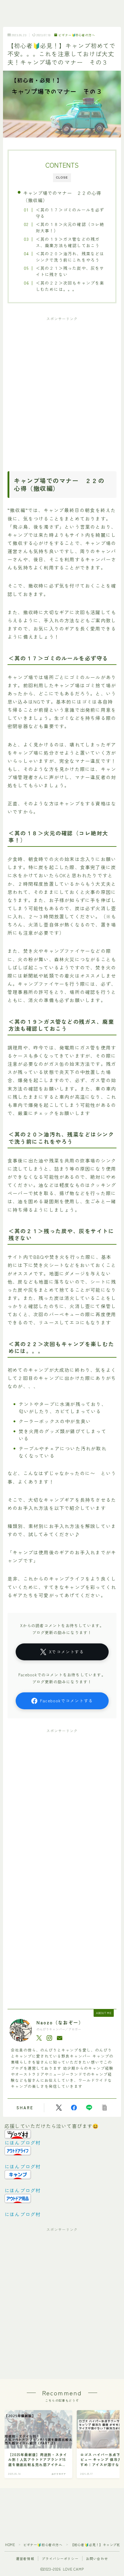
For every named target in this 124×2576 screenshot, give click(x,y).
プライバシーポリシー (60, 2558)
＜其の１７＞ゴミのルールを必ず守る (70, 213)
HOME (10, 2545)
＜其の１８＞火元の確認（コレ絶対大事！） (70, 227)
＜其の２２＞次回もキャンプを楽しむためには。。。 (70, 286)
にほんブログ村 (23, 2142)
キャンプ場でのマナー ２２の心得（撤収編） (62, 196)
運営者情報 (25, 2558)
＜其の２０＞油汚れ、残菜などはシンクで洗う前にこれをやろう (70, 257)
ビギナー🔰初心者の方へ (77, 35)
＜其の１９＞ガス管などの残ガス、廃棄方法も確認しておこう (68, 242)
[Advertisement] (62, 389)
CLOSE (62, 177)
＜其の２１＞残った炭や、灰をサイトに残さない (70, 271)
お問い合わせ (97, 2558)
